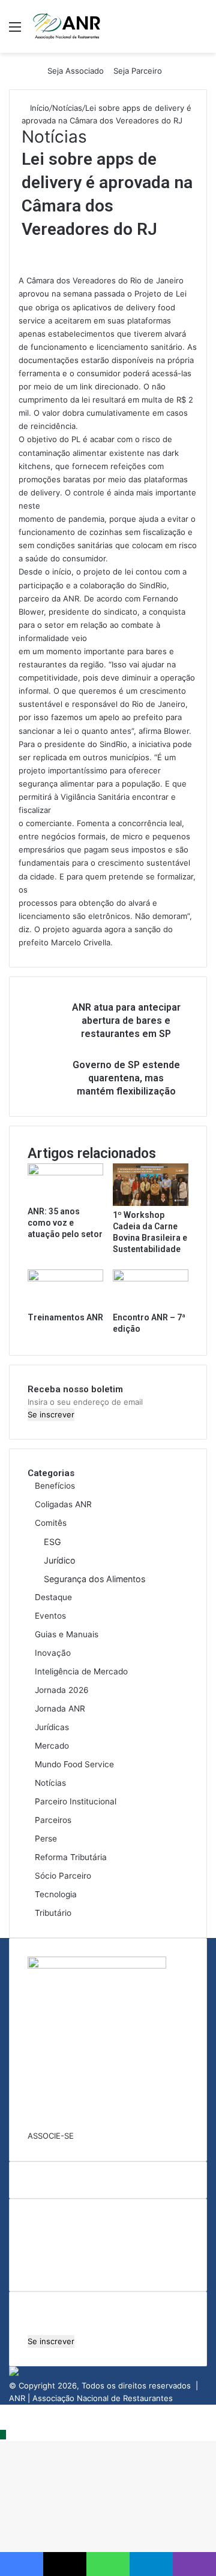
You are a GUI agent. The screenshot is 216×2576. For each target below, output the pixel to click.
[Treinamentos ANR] (65, 1278)
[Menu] (15, 31)
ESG (52, 1542)
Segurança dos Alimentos (94, 1579)
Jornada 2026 (62, 1690)
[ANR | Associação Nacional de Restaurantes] (67, 26)
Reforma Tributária (71, 1857)
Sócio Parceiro (63, 1876)
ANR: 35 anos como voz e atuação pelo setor (65, 1223)
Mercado (52, 1746)
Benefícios (55, 1486)
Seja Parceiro (138, 71)
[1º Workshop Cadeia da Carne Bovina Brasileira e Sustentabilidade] (151, 1203)
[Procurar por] (201, 31)
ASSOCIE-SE (51, 2136)
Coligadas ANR (63, 1504)
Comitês (51, 1523)
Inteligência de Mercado (81, 1671)
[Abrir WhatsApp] (186, 2546)
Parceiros (53, 1820)
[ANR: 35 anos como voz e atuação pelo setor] (65, 1172)
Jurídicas (52, 1727)
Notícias (67, 108)
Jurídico (60, 1560)
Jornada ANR (60, 1709)
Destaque (53, 1597)
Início (38, 108)
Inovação (53, 1653)
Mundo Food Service (74, 1764)
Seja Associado (76, 71)
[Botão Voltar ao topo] (3, 2435)
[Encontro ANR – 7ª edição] (151, 1278)
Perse (46, 1839)
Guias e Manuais (67, 1634)
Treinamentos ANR (65, 1317)
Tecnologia (56, 1894)
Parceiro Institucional (76, 1801)
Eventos (50, 1616)
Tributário (53, 1913)
